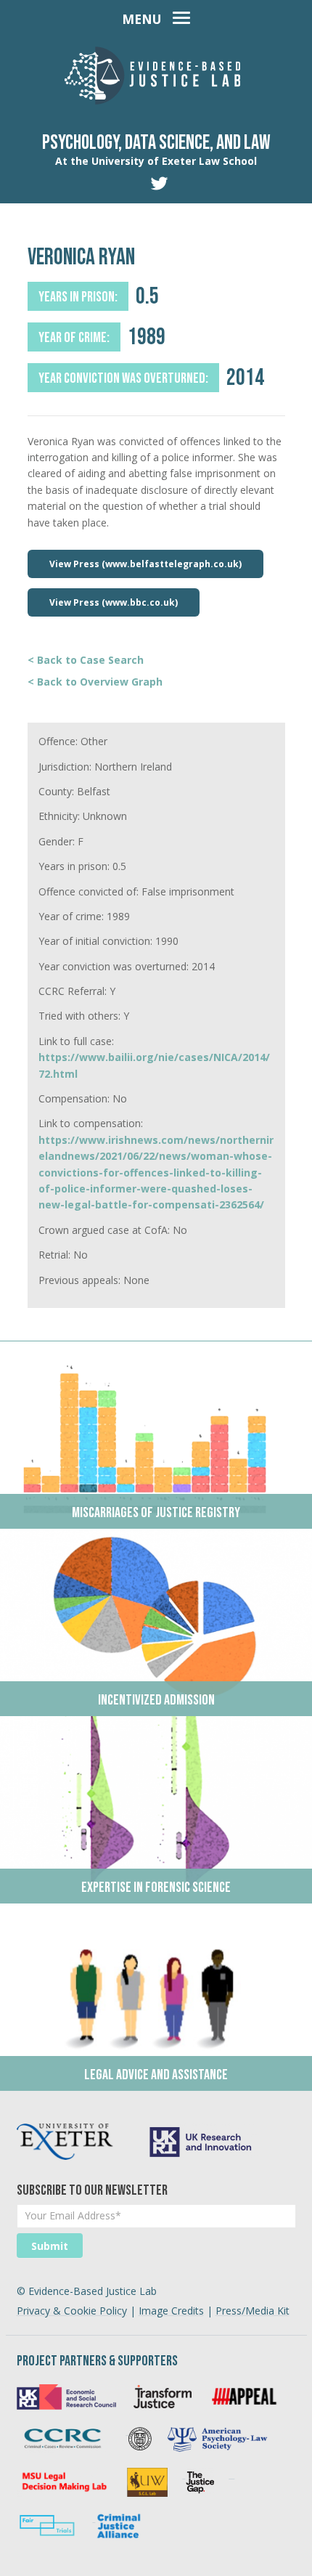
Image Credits (171, 2311)
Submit (50, 2246)
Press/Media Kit (253, 2311)
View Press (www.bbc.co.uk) (114, 602)
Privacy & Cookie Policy (72, 2311)
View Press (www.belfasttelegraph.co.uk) (145, 564)
